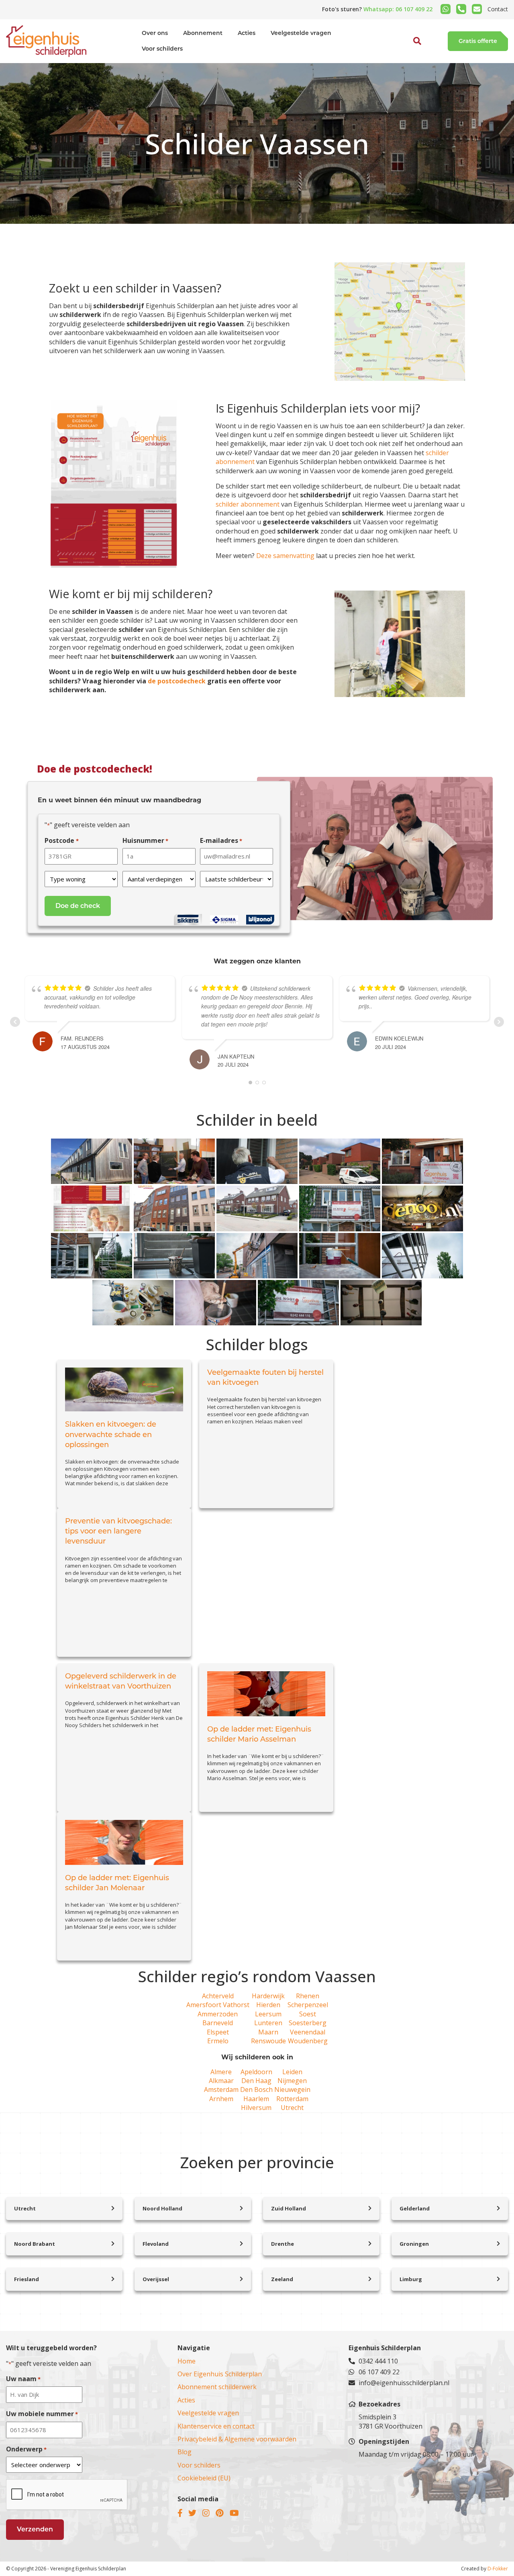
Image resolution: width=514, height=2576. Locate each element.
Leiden (292, 2072)
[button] (408, 59)
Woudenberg (308, 2041)
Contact (498, 9)
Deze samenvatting (285, 556)
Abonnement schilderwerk (217, 2387)
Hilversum (256, 2108)
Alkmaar (221, 2081)
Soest (308, 2014)
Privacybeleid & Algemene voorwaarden (237, 2439)
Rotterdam (292, 2099)
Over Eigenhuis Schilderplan (220, 2374)
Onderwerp (26, 2449)
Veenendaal (308, 2032)
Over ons (155, 33)
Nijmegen (292, 2081)
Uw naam (23, 2379)
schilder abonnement (248, 504)
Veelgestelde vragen (301, 33)
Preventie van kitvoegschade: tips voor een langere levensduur (118, 1531)
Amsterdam (221, 2089)
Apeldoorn (256, 2072)
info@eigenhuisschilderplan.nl (404, 2383)
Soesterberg (308, 2023)
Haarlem (256, 2099)
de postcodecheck (177, 681)
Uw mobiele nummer (42, 2414)
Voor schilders (162, 49)
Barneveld (218, 2023)
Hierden (268, 2005)
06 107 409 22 (379, 2372)
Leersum (268, 2014)
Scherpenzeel (308, 2005)
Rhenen (308, 1996)
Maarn (268, 2032)
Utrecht (292, 2108)
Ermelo (218, 2041)
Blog (185, 2452)
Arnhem (221, 2099)
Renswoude (268, 2041)
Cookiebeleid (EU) (204, 2478)
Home (187, 2361)
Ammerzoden (218, 2014)
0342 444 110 (378, 2361)
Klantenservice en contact (216, 2426)
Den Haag (256, 2081)
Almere (221, 2072)
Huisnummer (145, 840)
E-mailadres (221, 840)
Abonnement (203, 33)
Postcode (61, 840)
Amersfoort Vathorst (218, 2005)
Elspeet (218, 2032)
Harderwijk (268, 1996)
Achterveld (218, 1996)
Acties (247, 33)
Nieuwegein (292, 2089)
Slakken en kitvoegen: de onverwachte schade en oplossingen (111, 1434)
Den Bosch (256, 2089)
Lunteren (268, 2023)
